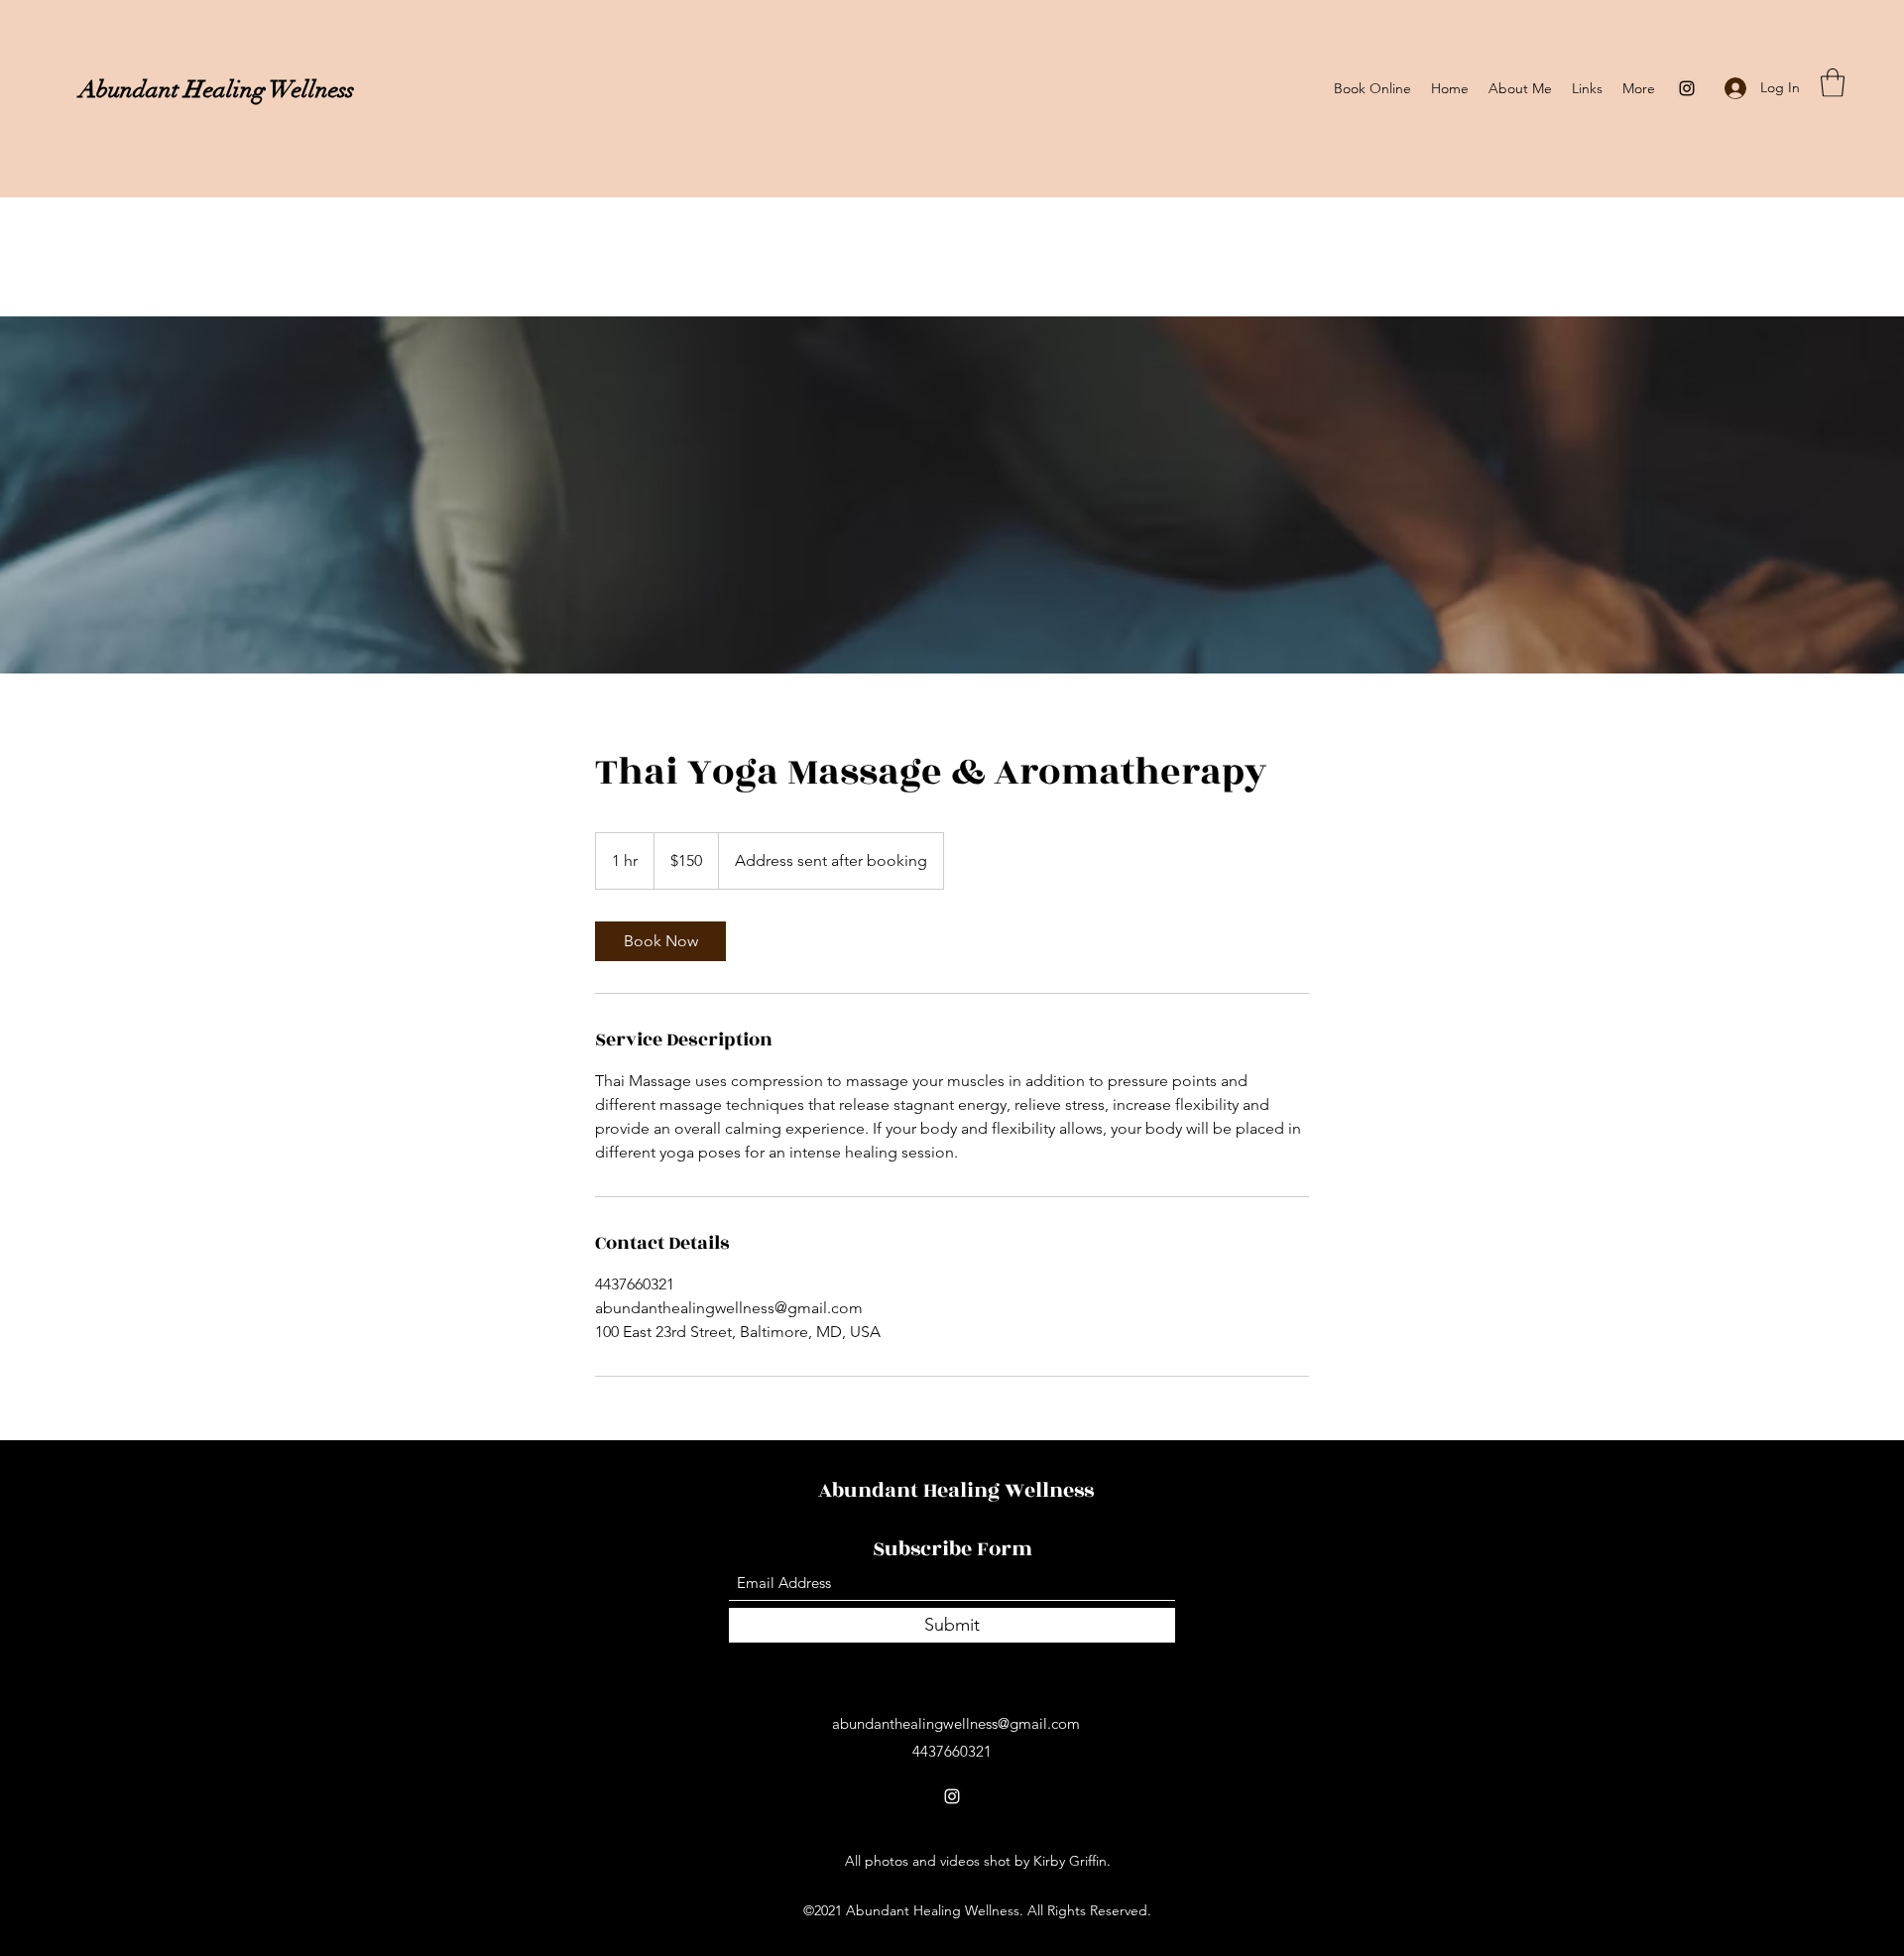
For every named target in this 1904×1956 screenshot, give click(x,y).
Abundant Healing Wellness (217, 89)
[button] (1833, 83)
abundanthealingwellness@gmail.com (956, 1723)
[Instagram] (1687, 88)
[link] (660, 941)
